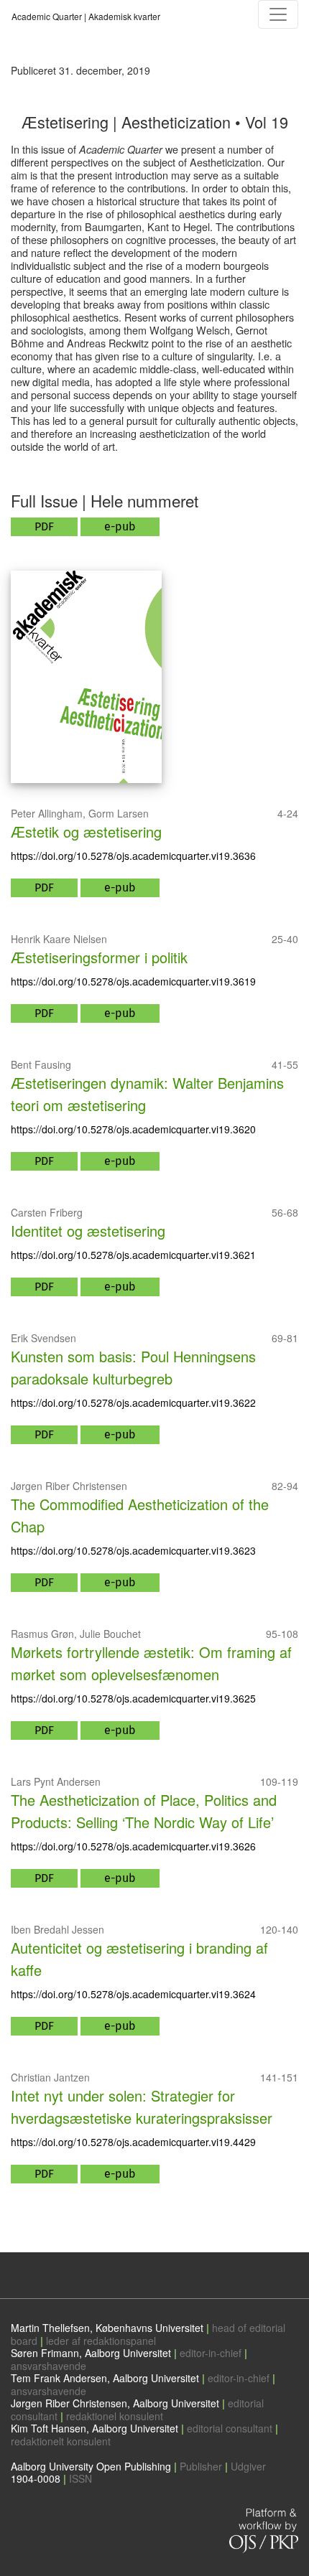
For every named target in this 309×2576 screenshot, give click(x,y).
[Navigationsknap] (278, 14)
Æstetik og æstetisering (86, 832)
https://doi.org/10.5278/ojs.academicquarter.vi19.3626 (133, 1846)
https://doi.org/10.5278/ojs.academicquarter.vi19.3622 (133, 1402)
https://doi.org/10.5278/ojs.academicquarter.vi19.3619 (133, 981)
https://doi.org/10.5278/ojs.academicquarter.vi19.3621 (133, 1255)
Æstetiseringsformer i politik (99, 957)
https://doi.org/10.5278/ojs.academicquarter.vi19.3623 (133, 1550)
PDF (44, 526)
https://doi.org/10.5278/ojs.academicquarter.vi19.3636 (133, 856)
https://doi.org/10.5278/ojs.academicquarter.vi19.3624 (133, 1994)
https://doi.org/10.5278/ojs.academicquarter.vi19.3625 (133, 1698)
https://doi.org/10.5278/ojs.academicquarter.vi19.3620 (133, 1129)
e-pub (120, 526)
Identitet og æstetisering (88, 1231)
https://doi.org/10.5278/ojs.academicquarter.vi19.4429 (133, 2142)
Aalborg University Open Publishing (91, 2466)
